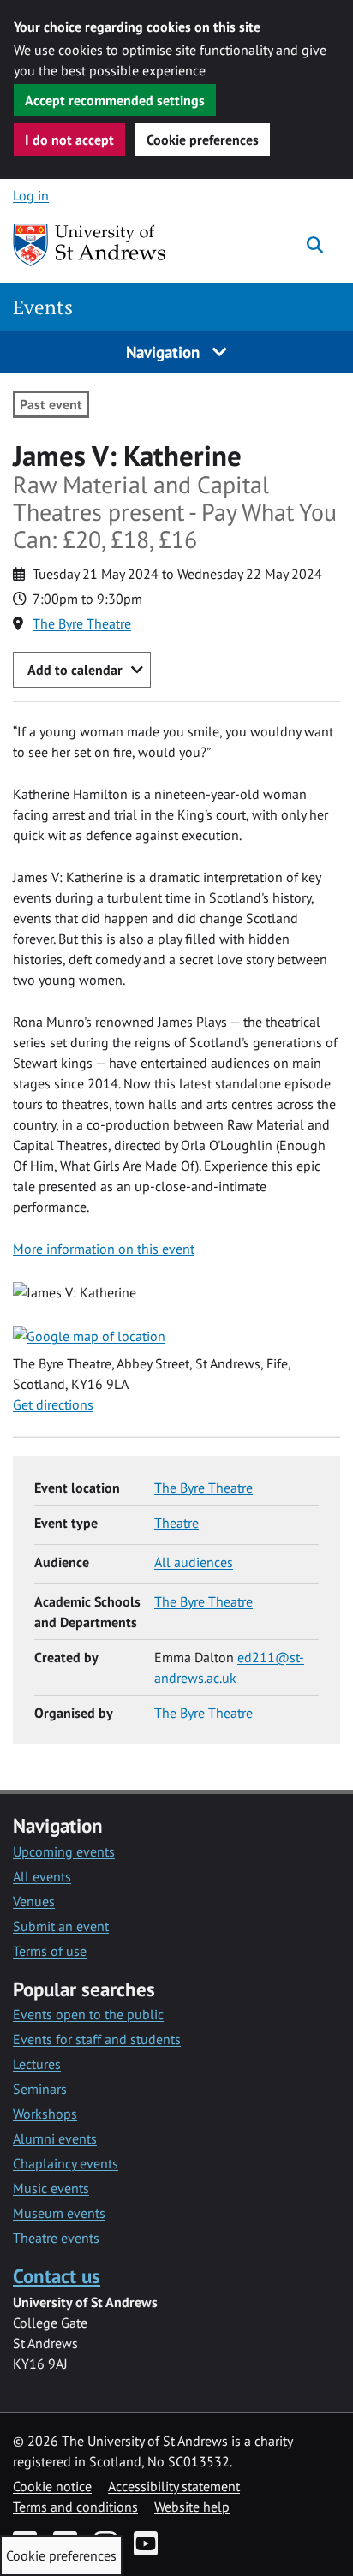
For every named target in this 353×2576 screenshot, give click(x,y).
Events (43, 307)
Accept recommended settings (115, 100)
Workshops (45, 2114)
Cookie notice (52, 2486)
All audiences (194, 1562)
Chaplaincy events (66, 2163)
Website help (192, 2507)
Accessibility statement (174, 2486)
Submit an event (61, 1926)
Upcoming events (64, 1851)
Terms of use (50, 1951)
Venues (34, 1901)
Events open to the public (88, 2014)
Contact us (57, 2276)
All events (42, 1876)
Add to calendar (75, 670)
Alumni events (55, 2138)
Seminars (40, 2089)
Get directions (53, 1404)
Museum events (59, 2213)
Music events (51, 2188)
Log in (31, 195)
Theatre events (56, 2238)
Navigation (165, 352)
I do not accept (69, 140)
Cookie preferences (203, 140)
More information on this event (104, 1249)
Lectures (37, 2064)
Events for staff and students (97, 2039)
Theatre (176, 1523)
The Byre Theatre (82, 623)
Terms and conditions (75, 2507)
